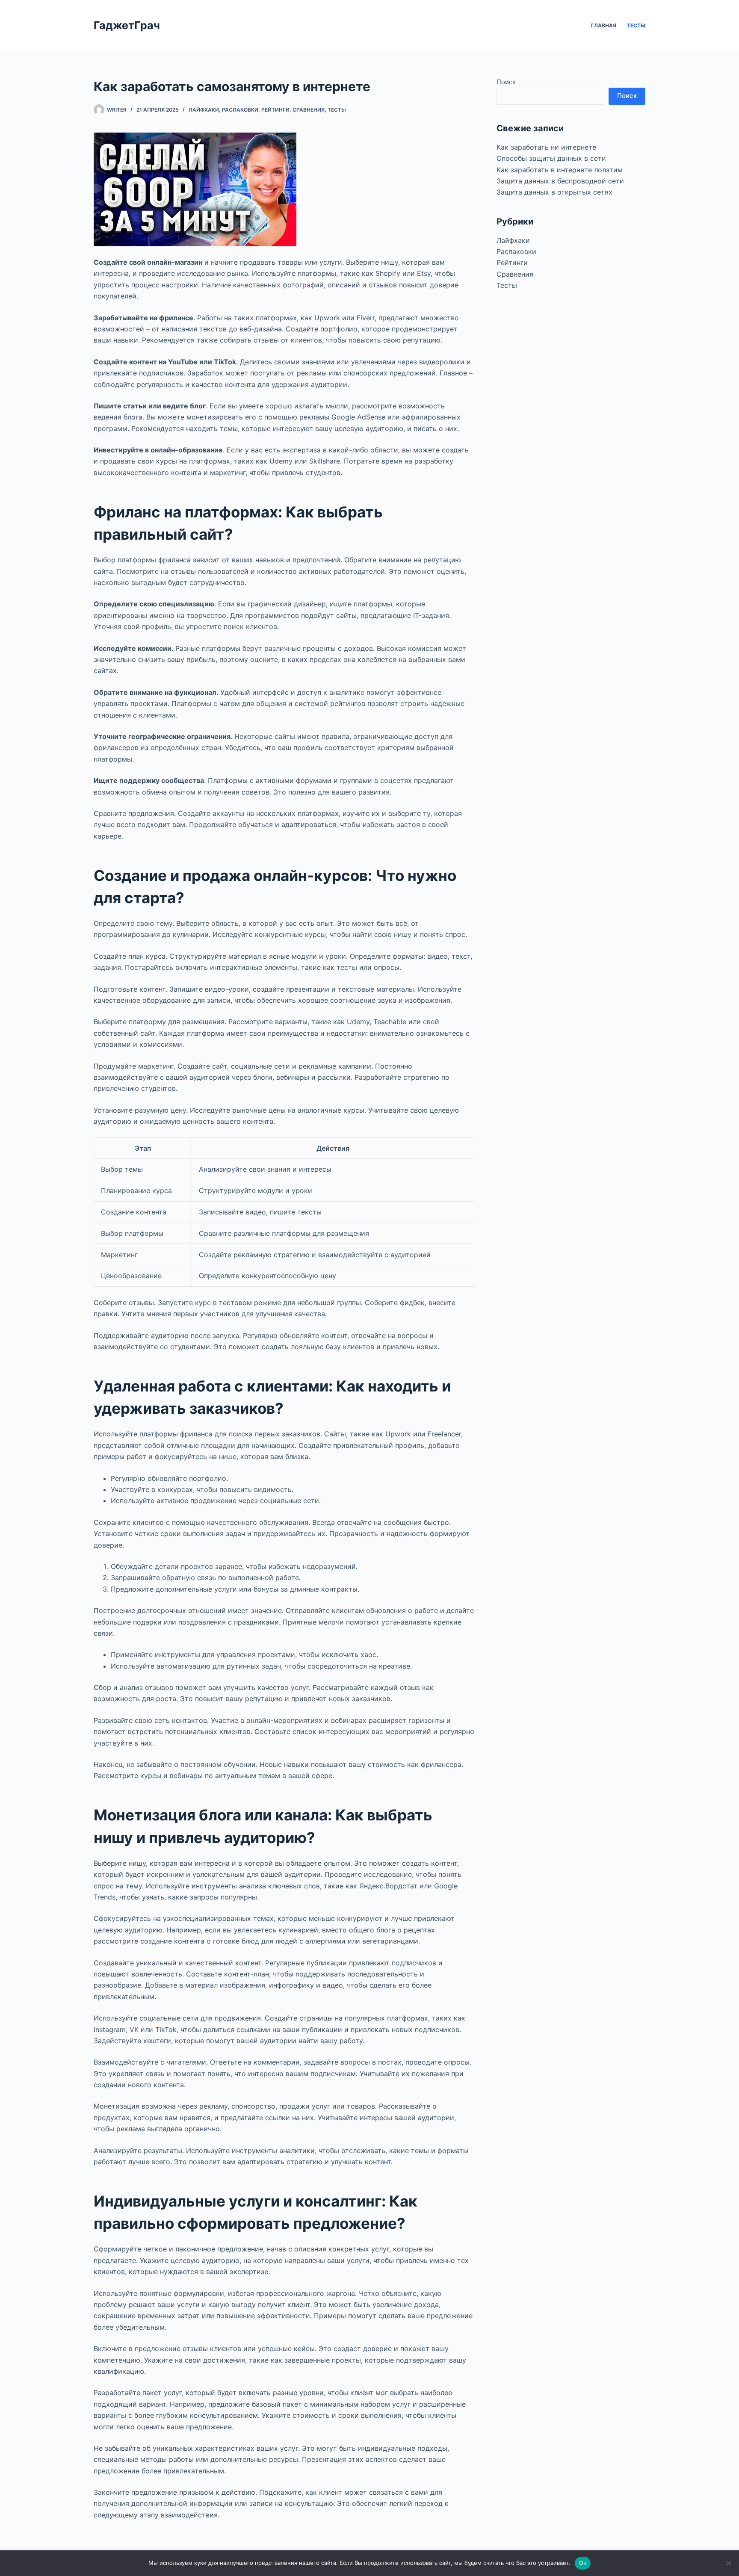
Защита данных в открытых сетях (554, 192)
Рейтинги (275, 110)
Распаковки (240, 110)
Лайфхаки (204, 110)
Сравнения (309, 110)
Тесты (636, 25)
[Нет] (728, 2563)
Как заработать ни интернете (546, 147)
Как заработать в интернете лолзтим (560, 170)
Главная (604, 25)
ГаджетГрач (127, 25)
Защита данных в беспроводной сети (560, 181)
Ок (583, 2563)
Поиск (506, 82)
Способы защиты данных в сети (551, 158)
